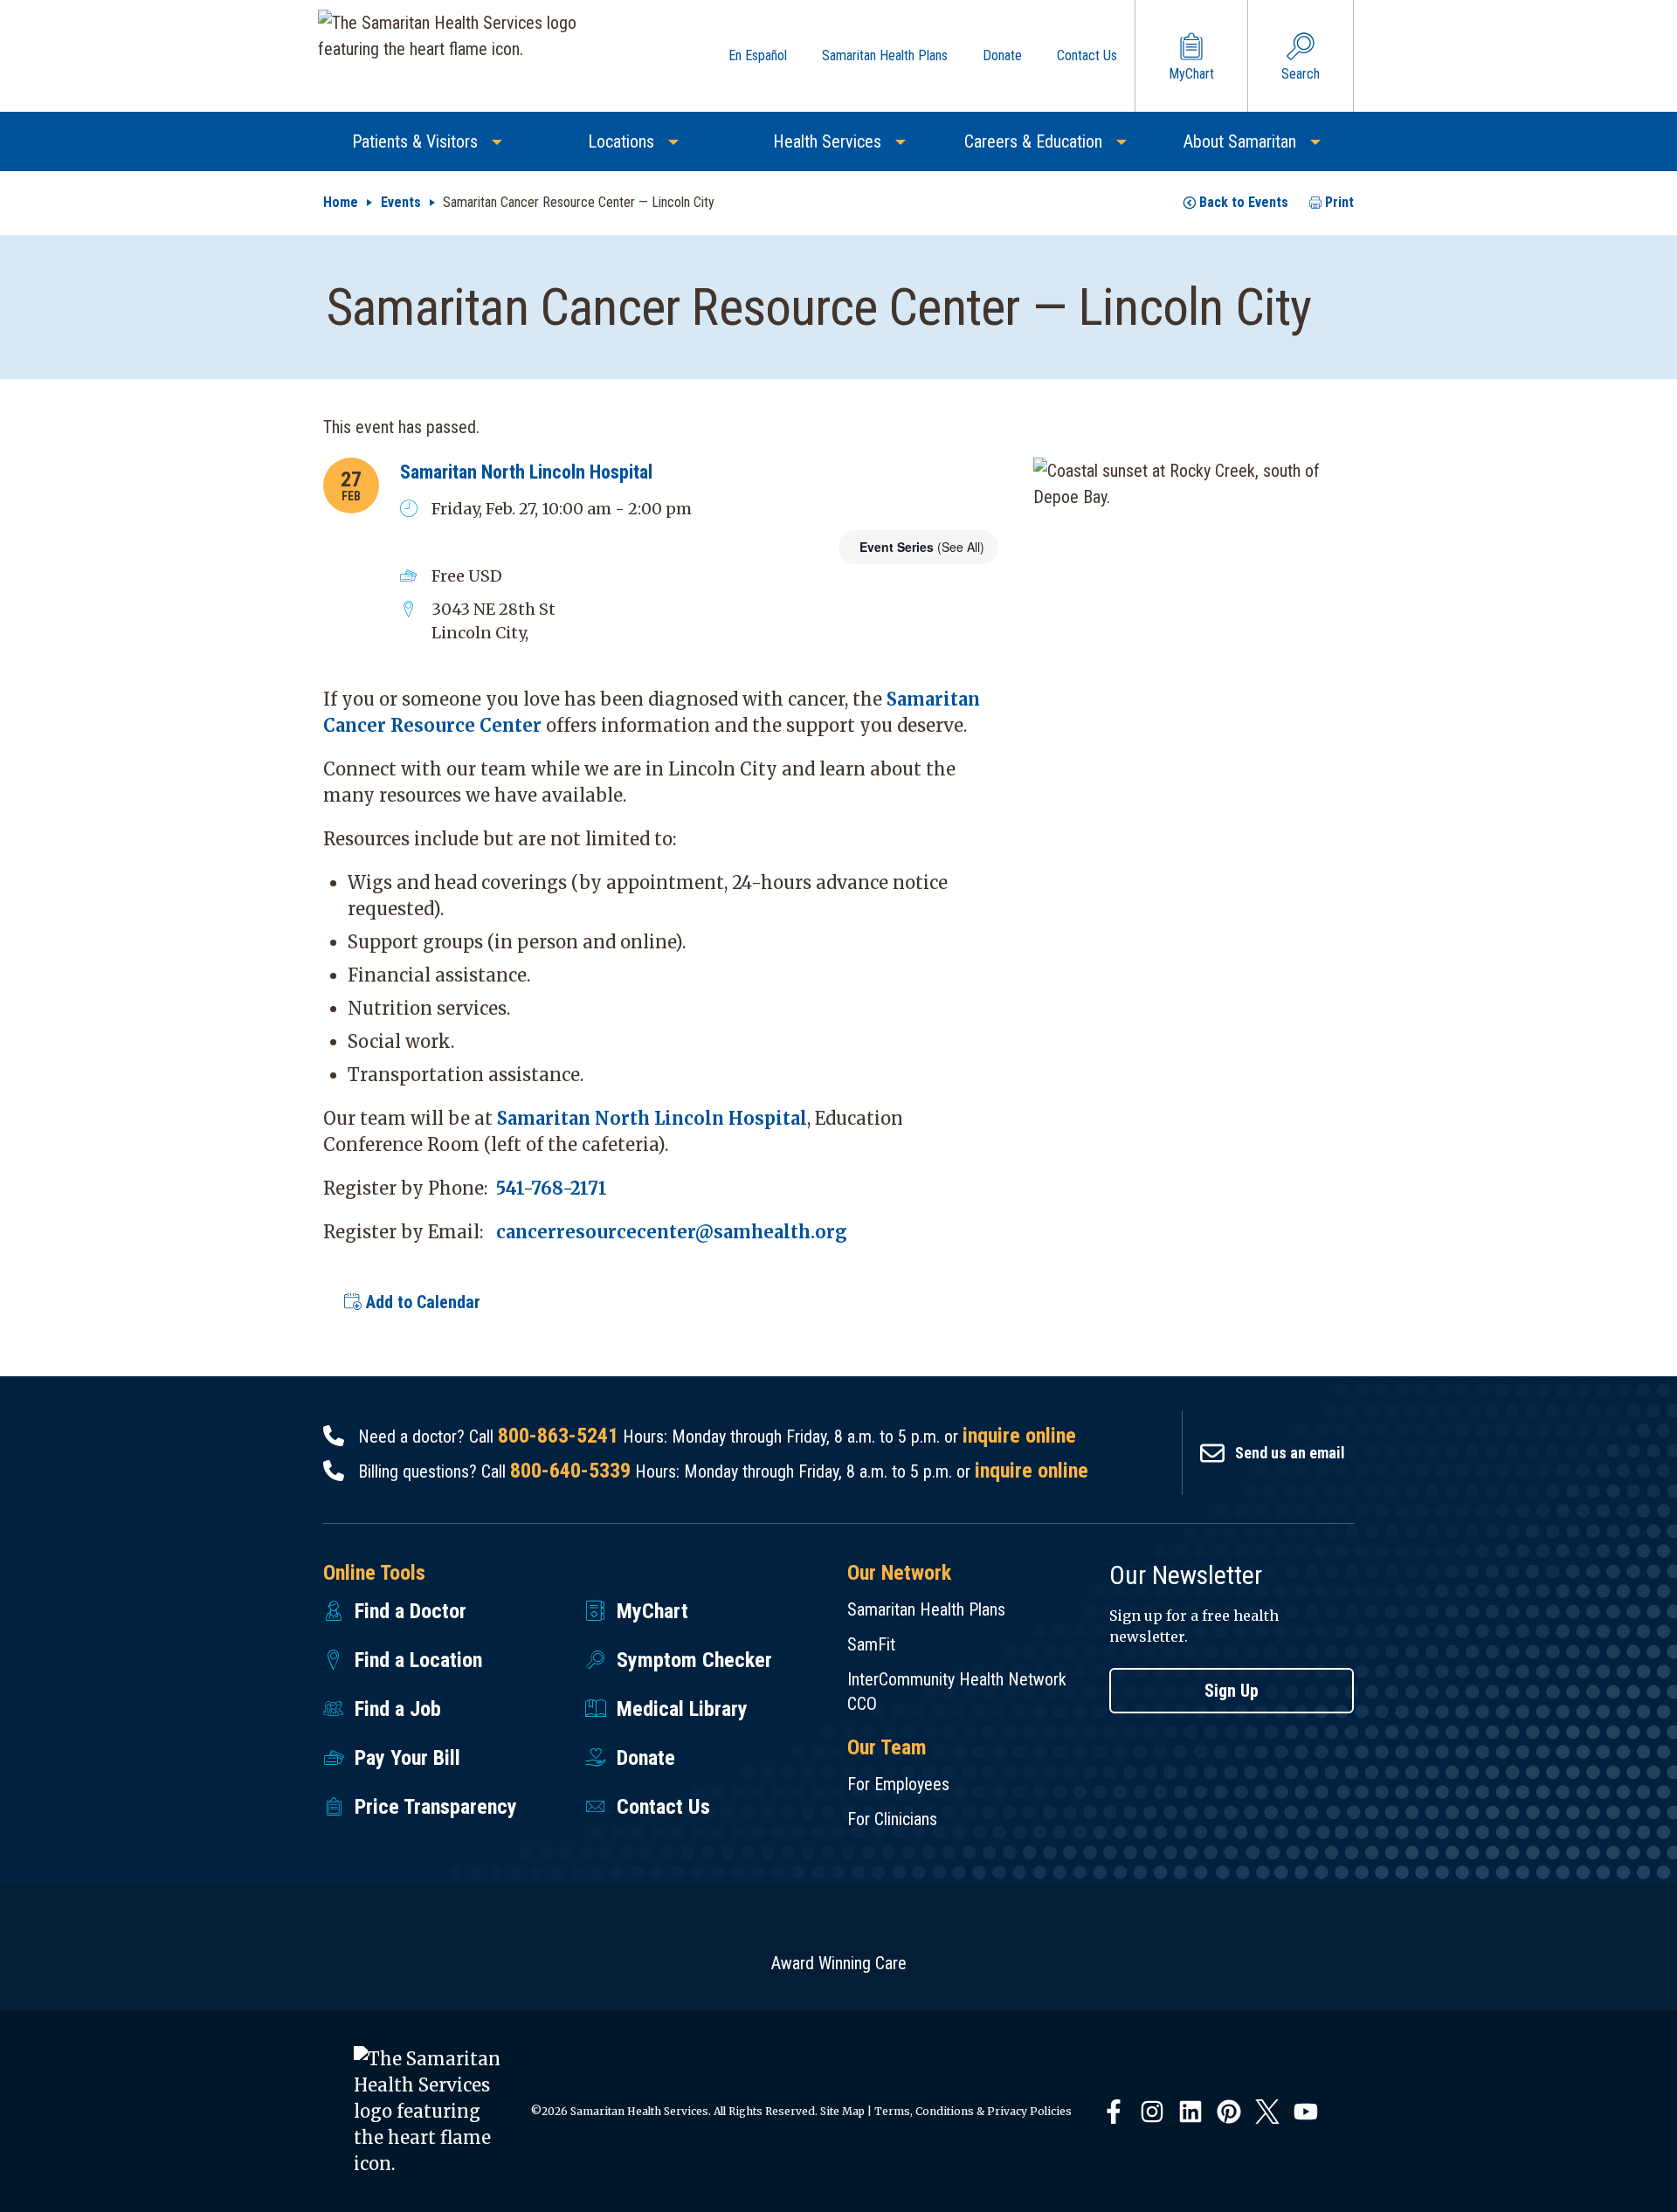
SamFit (871, 1644)
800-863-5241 (558, 1436)
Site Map (842, 2111)
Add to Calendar (421, 1302)
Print (1339, 202)
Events (401, 202)
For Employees (898, 1784)
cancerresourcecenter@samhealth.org (672, 1232)
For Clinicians (892, 1819)
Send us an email (1290, 1453)
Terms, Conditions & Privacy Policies (973, 2111)
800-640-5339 (570, 1471)
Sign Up (1232, 1691)
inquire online (1019, 1436)
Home (341, 202)
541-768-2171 (552, 1188)
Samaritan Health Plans (926, 1609)
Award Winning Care (839, 1963)
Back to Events (1244, 202)
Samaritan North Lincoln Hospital (526, 472)
